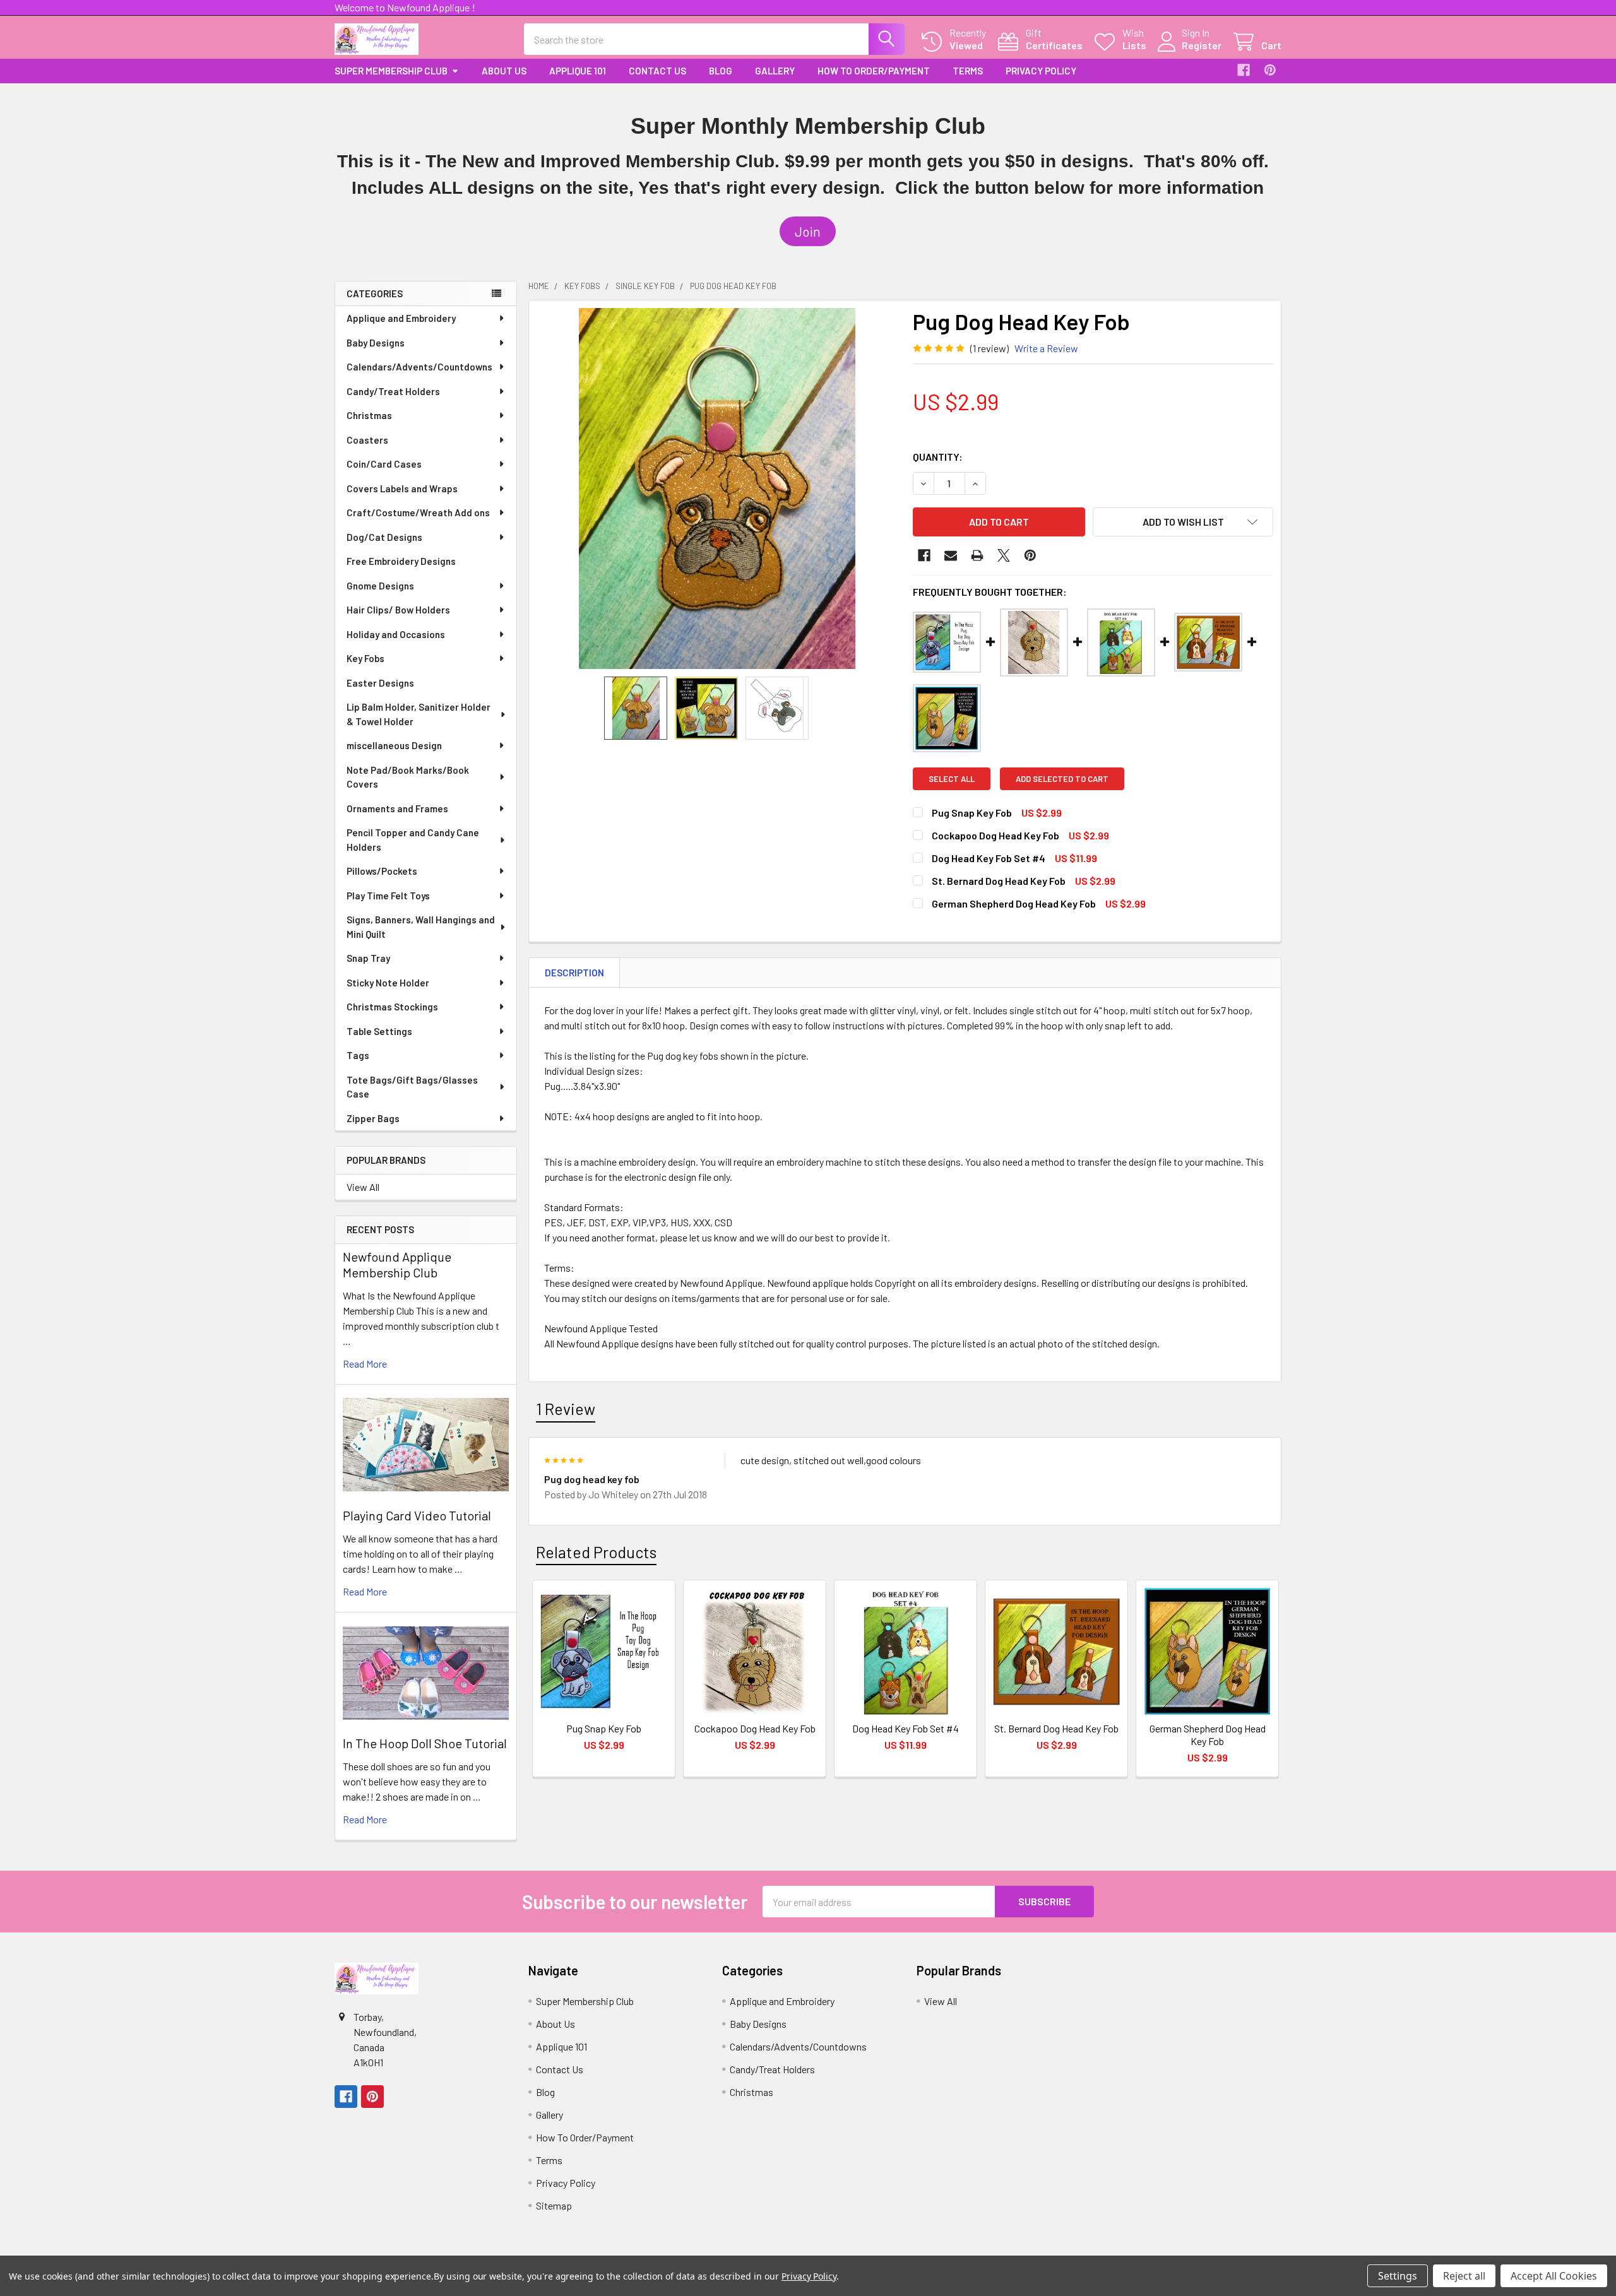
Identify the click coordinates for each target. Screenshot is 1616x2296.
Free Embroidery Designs (401, 561)
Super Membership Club (391, 71)
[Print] (977, 555)
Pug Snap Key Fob (972, 813)
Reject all (1464, 2276)
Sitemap (554, 2205)
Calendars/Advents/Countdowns (419, 367)
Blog (721, 71)
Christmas (369, 415)
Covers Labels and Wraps (402, 488)
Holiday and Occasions (396, 634)
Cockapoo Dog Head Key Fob (995, 835)
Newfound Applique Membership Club (397, 1264)
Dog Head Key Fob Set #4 (989, 858)
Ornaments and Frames (397, 808)
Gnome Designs (380, 586)
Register (1202, 45)
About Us (504, 71)
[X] (1004, 555)
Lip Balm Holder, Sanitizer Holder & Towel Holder (419, 714)
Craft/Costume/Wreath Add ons (418, 512)
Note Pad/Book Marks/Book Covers (408, 777)
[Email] (951, 555)
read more (365, 1364)
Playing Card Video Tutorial (417, 1515)
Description (574, 973)
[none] (717, 488)
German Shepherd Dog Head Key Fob (1014, 903)
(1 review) (989, 348)
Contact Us (657, 71)
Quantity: (938, 457)
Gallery (775, 71)
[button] (808, 232)
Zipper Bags (373, 1118)
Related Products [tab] (596, 1552)
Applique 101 (578, 71)
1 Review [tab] (566, 1409)
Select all (952, 779)
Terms (968, 71)
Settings (1398, 2276)
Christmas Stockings (392, 1007)
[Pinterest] (1270, 70)
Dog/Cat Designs (384, 537)
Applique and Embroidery (401, 318)
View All (363, 1187)
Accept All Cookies (1554, 2276)
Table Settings (379, 1031)
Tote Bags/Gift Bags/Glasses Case (412, 1087)
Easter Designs (380, 683)
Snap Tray (368, 958)
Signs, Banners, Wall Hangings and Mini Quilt (421, 927)
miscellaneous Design (394, 745)
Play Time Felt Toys (388, 896)
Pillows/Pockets (382, 871)
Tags (358, 1055)
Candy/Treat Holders (393, 391)
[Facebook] (1244, 70)
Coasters (367, 440)
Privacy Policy (1041, 71)
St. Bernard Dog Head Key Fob (999, 881)
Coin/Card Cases (384, 464)
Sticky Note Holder (388, 983)
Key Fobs (365, 658)
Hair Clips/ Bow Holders (398, 610)
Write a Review (1046, 348)
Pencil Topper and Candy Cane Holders (413, 840)
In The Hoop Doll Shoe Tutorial (425, 1743)
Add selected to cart (1062, 779)
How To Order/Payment (874, 71)
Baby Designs (376, 343)
